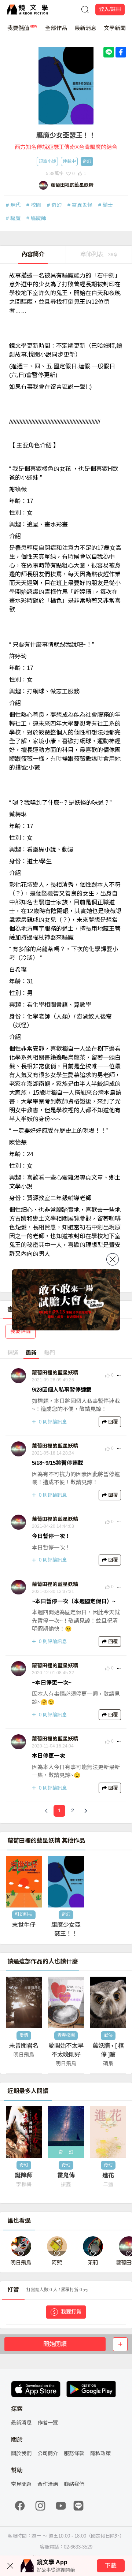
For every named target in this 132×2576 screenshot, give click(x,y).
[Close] (113, 1259)
